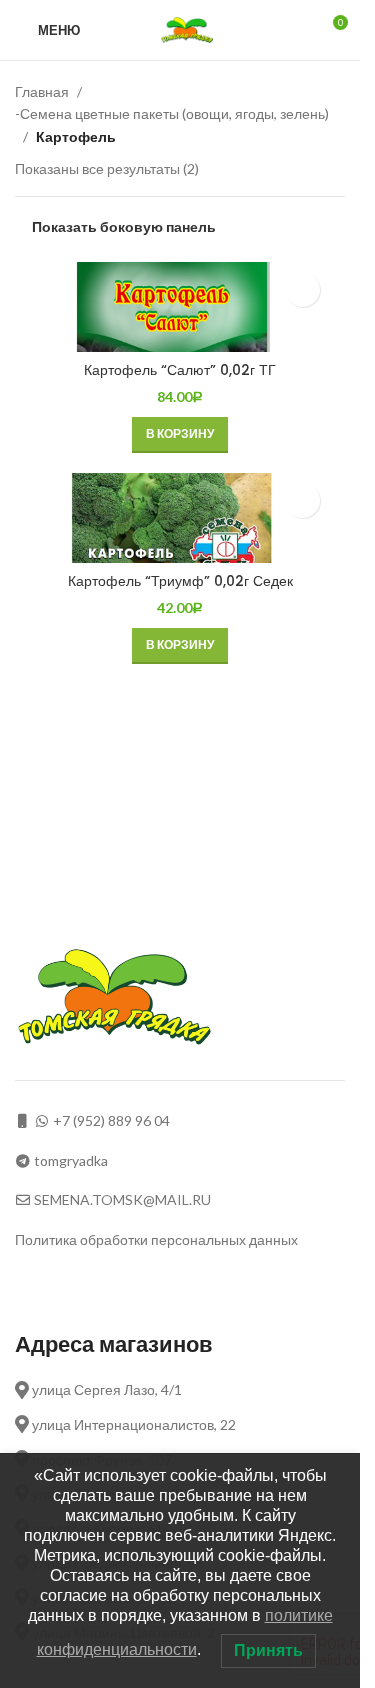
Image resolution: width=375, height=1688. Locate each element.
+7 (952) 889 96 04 (111, 1120)
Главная (42, 91)
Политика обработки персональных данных (156, 1239)
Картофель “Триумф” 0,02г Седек (180, 581)
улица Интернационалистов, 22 (132, 1424)
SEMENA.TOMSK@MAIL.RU (122, 1199)
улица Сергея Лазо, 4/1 (105, 1389)
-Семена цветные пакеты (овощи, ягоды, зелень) (172, 113)
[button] (180, 435)
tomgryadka (71, 1160)
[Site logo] (189, 28)
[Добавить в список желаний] (302, 289)
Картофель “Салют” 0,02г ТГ (180, 370)
